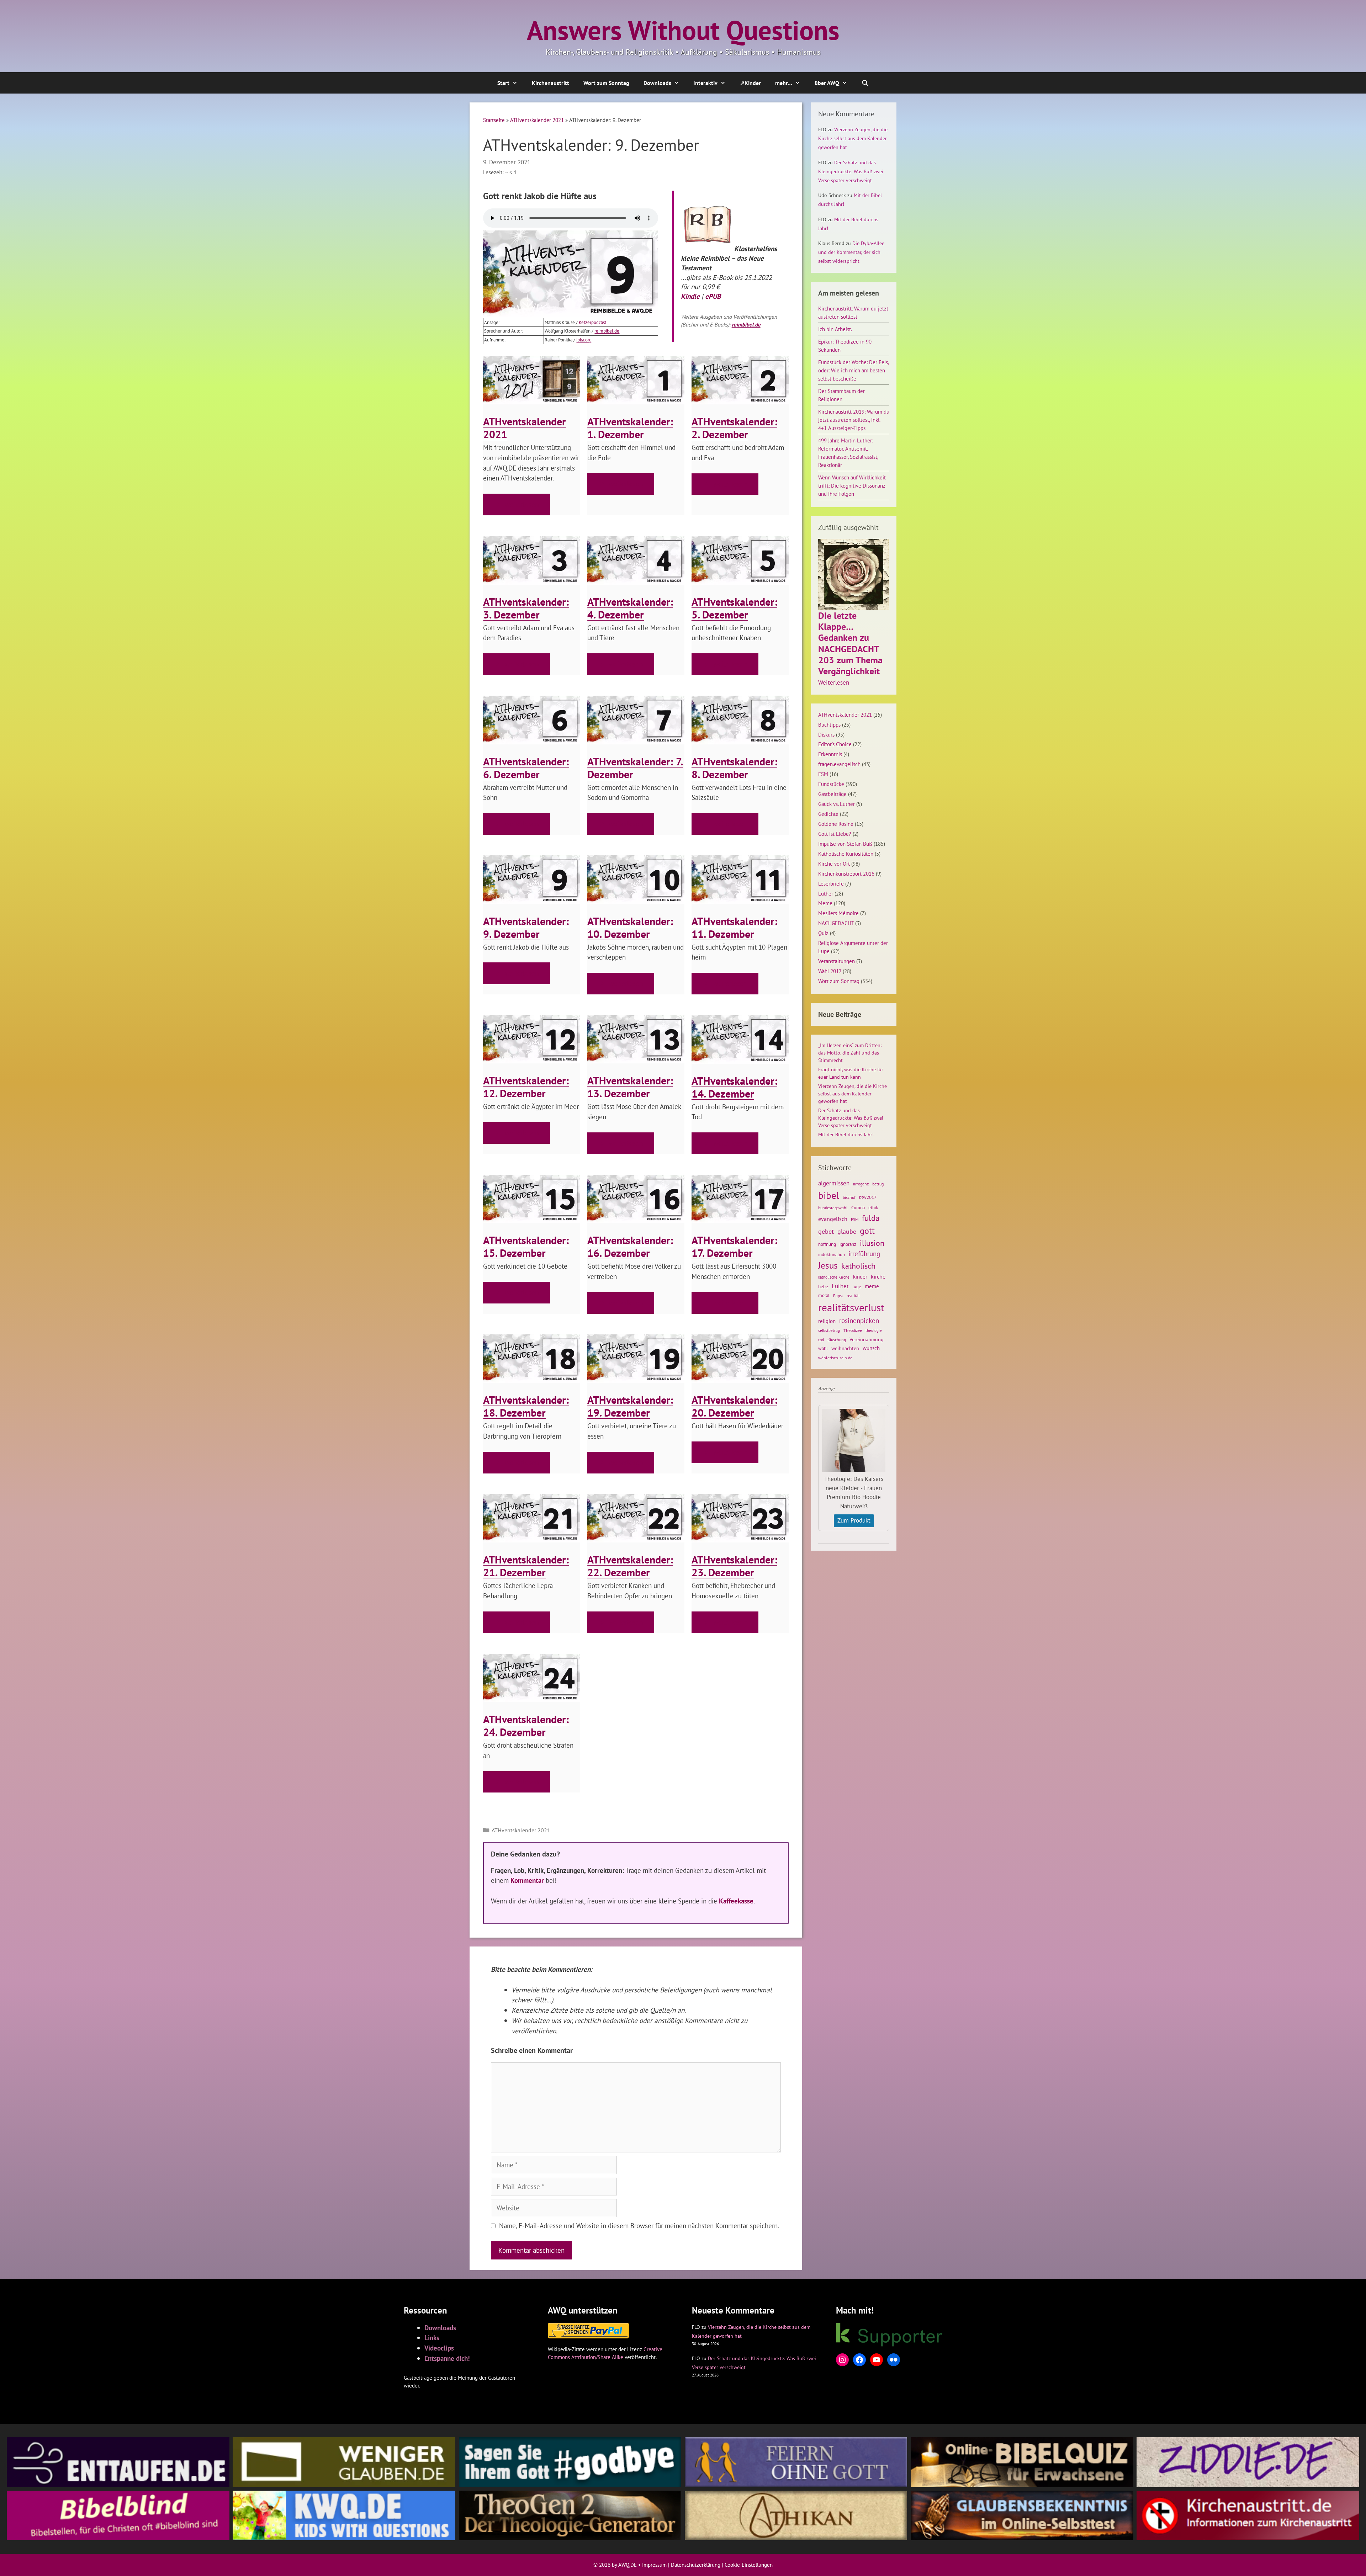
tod (821, 1340)
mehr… (784, 83)
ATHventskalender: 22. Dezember (630, 1566)
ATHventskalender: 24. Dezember (526, 1725)
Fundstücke (831, 784)
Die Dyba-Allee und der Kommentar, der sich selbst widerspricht (851, 252)
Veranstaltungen (836, 961)
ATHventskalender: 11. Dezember (734, 927)
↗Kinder (750, 83)
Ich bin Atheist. (835, 329)
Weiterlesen (834, 683)
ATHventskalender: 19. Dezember (630, 1406)
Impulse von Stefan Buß (845, 844)
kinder (860, 1276)
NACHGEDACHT (836, 923)
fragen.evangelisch (839, 764)
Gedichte (828, 814)
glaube (847, 1231)
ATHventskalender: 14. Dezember (734, 1087)
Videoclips (439, 2348)
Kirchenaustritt (550, 83)
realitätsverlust (851, 1307)
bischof (849, 1197)
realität (853, 1295)
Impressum (654, 2565)
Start (503, 83)
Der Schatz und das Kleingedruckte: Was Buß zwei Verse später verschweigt (851, 171)
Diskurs (826, 734)
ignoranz (848, 1244)
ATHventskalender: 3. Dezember (526, 608)
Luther (826, 893)
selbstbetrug (829, 1331)
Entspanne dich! (447, 2358)
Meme (825, 903)
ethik (873, 1207)
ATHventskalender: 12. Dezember (526, 1087)
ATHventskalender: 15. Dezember (526, 1246)
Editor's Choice (835, 744)
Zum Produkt (854, 1520)
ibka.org (584, 340)
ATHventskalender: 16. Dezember (630, 1246)
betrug (878, 1184)
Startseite (494, 120)
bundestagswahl (833, 1208)
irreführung (864, 1254)
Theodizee (853, 1330)
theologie (874, 1331)
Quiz (823, 933)
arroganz (861, 1184)
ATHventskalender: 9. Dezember (526, 927)
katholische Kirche (834, 1277)
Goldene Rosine (836, 824)
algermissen (834, 1183)
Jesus (828, 1265)
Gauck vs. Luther (836, 804)
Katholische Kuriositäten (846, 854)
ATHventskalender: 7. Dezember (635, 768)
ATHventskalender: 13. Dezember (630, 1087)
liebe (823, 1286)
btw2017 (868, 1197)
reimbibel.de (607, 331)
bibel (829, 1195)
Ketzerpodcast (592, 322)
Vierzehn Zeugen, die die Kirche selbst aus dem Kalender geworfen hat (853, 138)
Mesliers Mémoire (838, 913)
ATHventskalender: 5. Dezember (734, 608)
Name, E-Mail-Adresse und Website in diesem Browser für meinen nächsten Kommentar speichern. (639, 2226)
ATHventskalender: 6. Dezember (526, 768)
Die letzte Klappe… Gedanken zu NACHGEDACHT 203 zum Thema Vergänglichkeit (850, 643)
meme (872, 1286)
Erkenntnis (830, 754)
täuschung (837, 1340)
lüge (857, 1287)
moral (824, 1295)
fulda (871, 1218)
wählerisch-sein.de (835, 1358)
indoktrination (832, 1255)
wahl (823, 1348)
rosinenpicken (859, 1321)
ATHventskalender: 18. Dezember (526, 1406)
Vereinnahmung (867, 1339)
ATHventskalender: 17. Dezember (734, 1246)
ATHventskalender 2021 (537, 120)
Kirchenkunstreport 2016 (846, 873)
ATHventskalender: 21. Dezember (526, 1566)
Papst (838, 1295)
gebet (826, 1231)
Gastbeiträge (832, 794)
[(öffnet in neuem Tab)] (708, 248)
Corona (858, 1208)
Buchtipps (829, 724)
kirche (878, 1276)
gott (867, 1231)
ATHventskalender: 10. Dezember (630, 927)
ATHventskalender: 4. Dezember (630, 608)
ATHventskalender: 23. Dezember (734, 1566)
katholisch (858, 1266)
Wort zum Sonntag (606, 83)
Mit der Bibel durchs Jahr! (846, 1135)
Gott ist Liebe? (835, 834)
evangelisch (833, 1219)
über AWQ (827, 83)
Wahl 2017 (830, 971)
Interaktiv (705, 83)
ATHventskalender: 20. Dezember (734, 1406)
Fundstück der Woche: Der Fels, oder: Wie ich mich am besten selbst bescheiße (853, 370)
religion (827, 1321)
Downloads (657, 83)
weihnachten (845, 1348)
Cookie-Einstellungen (749, 2565)
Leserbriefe (831, 883)
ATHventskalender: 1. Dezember (630, 428)
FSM (823, 774)
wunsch (871, 1348)
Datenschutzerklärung (696, 2565)
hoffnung (827, 1244)
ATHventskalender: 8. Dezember (734, 768)
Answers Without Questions (683, 30)
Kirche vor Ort (834, 864)
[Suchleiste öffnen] (865, 83)
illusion (872, 1243)
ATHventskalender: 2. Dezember (734, 428)
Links (432, 2338)
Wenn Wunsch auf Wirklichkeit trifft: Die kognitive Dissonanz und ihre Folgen (852, 485)
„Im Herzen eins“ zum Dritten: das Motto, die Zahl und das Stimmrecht (850, 1053)
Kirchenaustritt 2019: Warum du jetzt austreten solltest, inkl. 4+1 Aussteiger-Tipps (854, 420)
